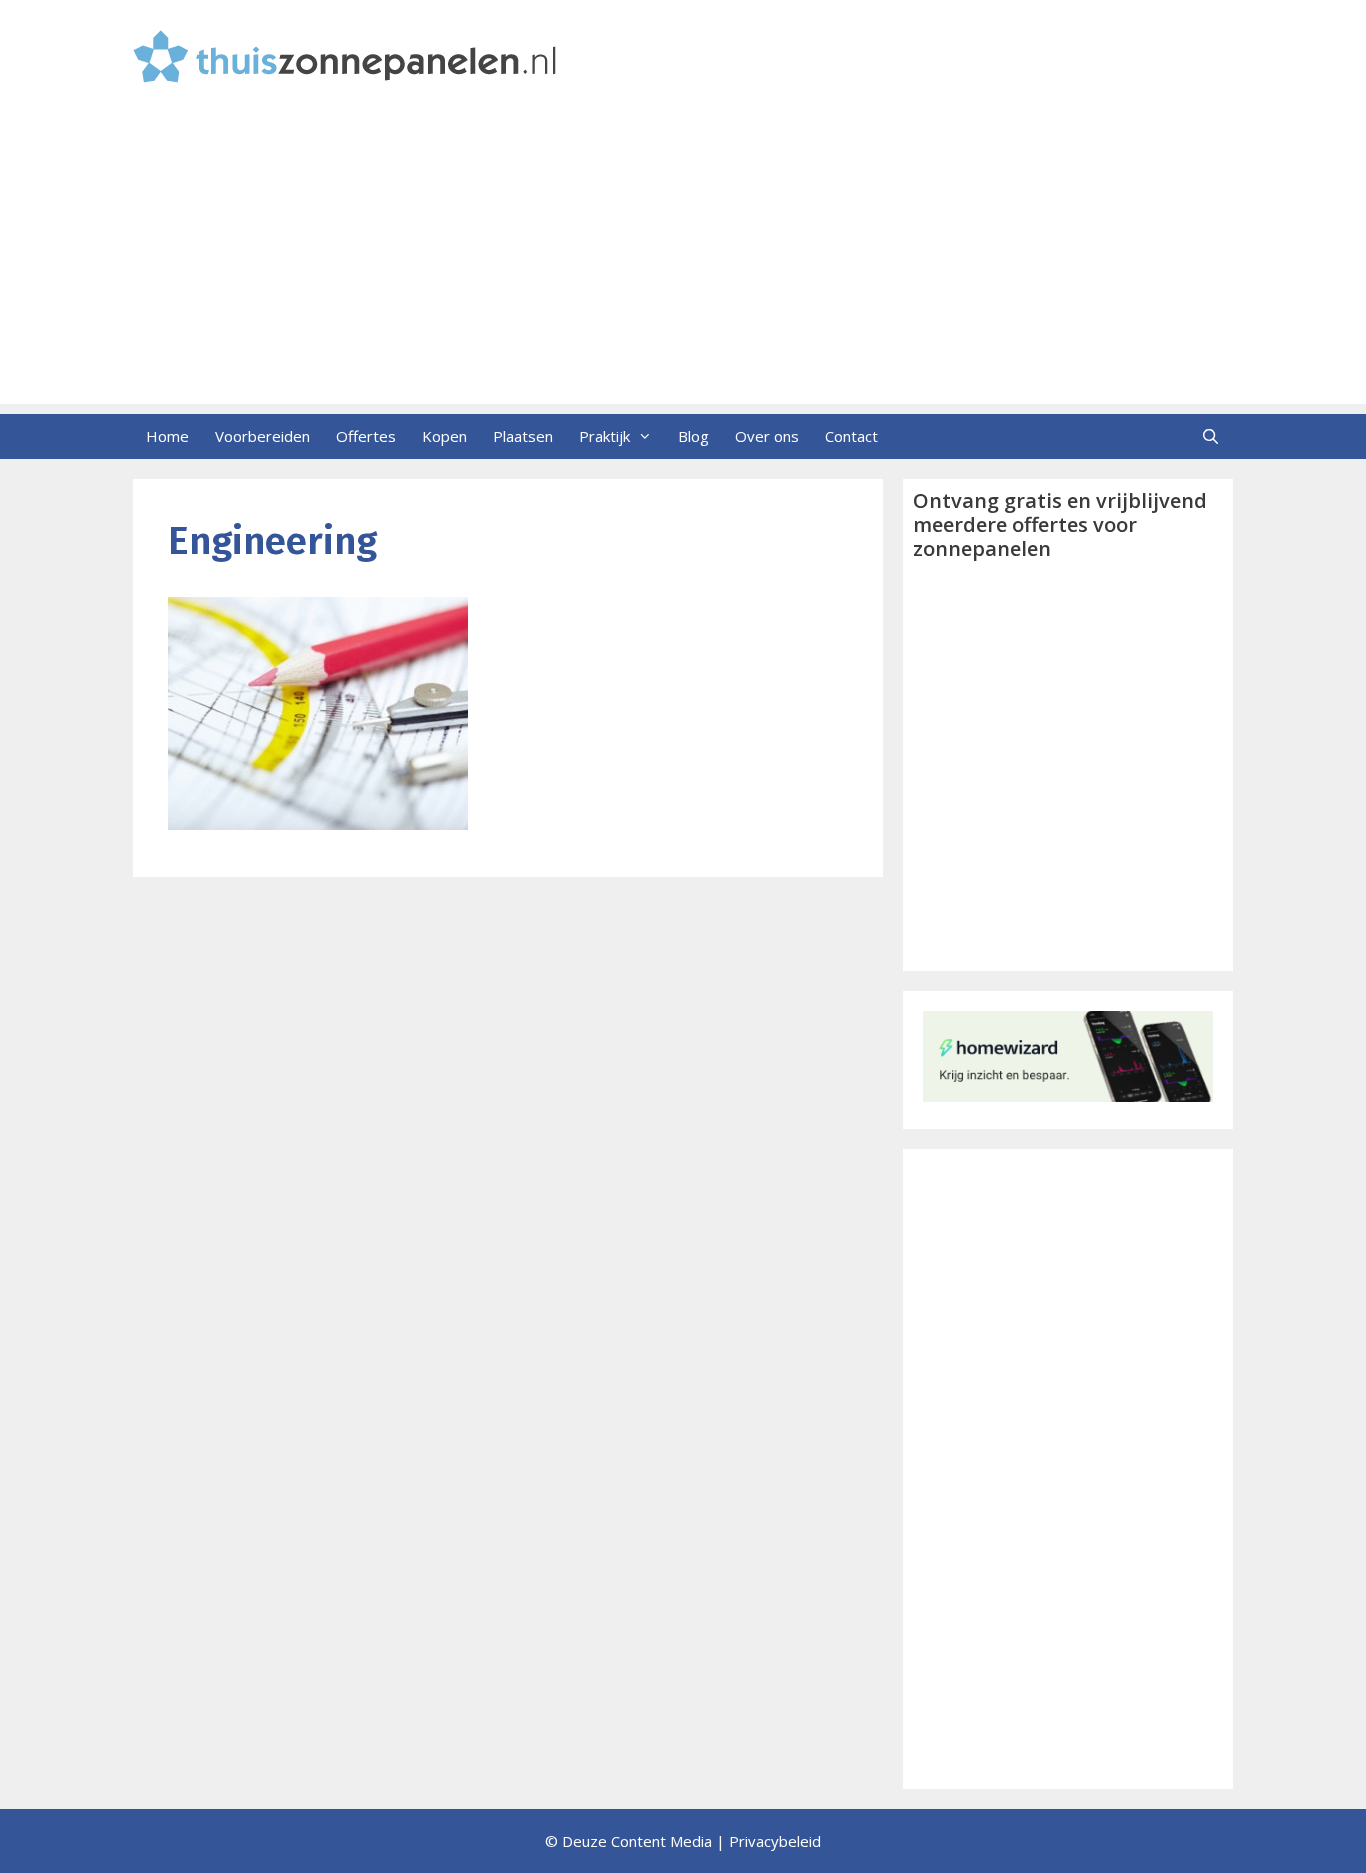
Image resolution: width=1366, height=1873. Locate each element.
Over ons (767, 436)
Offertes (366, 436)
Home (167, 436)
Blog (693, 436)
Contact (851, 436)
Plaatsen (523, 436)
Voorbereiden (262, 436)
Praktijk (604, 436)
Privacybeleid (775, 1841)
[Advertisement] (683, 264)
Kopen (444, 436)
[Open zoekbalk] (1210, 436)
